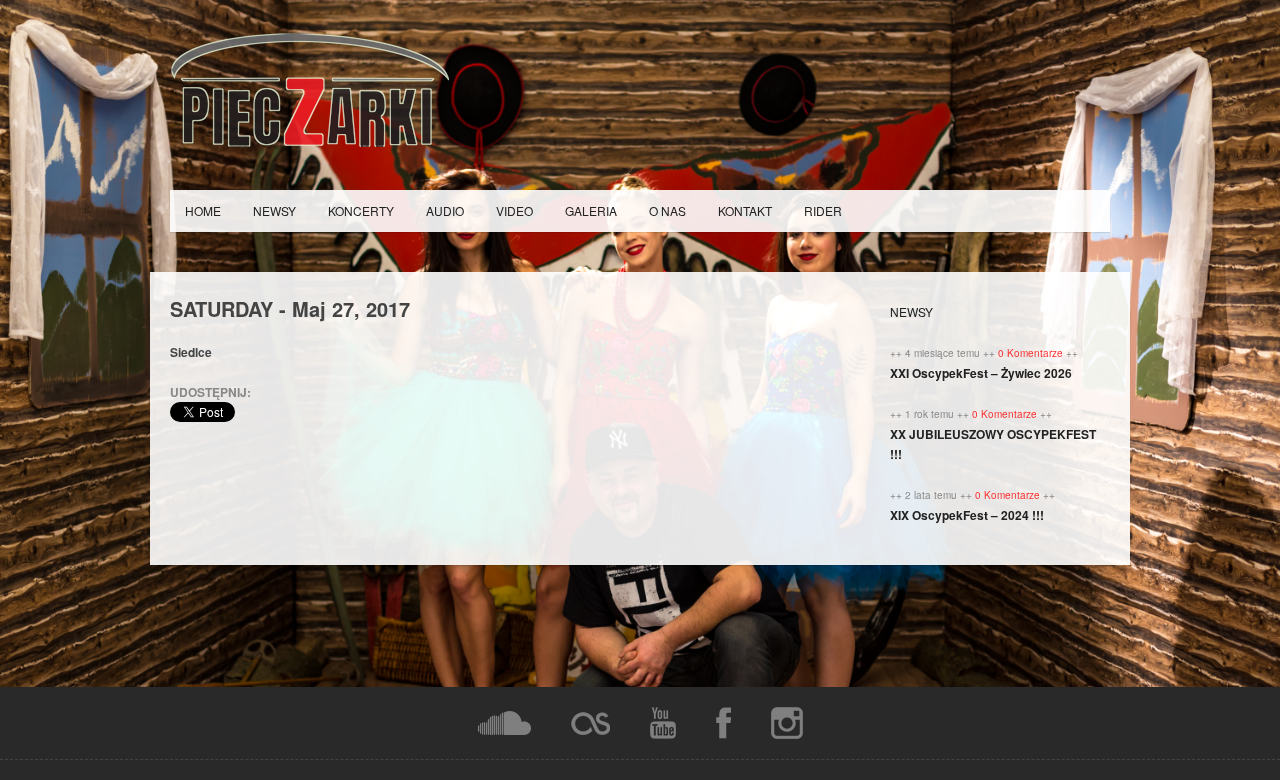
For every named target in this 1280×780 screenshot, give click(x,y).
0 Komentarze (1032, 353)
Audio (445, 210)
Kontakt (745, 210)
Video (514, 210)
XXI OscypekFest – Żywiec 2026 (981, 373)
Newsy (274, 210)
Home (203, 210)
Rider (823, 210)
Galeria (591, 210)
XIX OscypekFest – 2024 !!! (967, 515)
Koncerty (361, 210)
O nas (667, 210)
